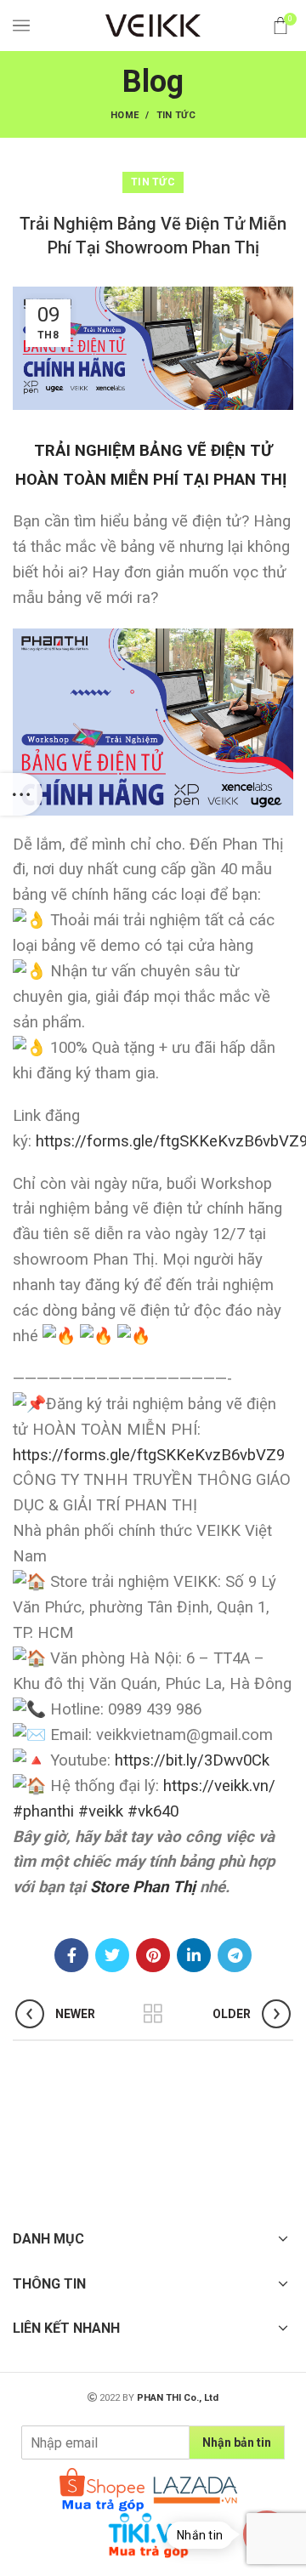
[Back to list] (153, 2014)
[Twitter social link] (112, 1955)
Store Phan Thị (143, 1887)
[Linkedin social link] (194, 1955)
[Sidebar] (21, 794)
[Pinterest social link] (153, 1955)
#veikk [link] (101, 1811)
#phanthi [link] (43, 1811)
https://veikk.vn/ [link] (219, 1786)
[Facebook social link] (71, 1955)
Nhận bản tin (237, 2442)
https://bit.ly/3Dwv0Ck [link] (192, 1760)
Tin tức (176, 115)
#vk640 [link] (153, 1811)
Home (125, 115)
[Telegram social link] (235, 1955)
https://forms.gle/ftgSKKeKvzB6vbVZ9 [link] (149, 1455)
